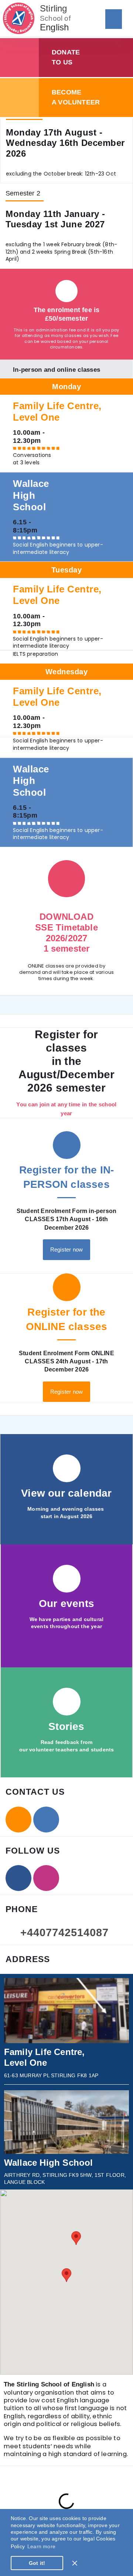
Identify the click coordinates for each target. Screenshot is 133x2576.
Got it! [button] (37, 2563)
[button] (114, 19)
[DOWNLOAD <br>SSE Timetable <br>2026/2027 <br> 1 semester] (66, 879)
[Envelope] (18, 1820)
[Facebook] (18, 1878)
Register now (66, 1249)
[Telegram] (46, 1820)
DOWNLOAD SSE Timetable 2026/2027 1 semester (66, 933)
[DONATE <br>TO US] (19, 58)
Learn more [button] (41, 2546)
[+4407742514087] (12, 1930)
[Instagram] (46, 1878)
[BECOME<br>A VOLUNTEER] (19, 98)
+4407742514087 (64, 1932)
